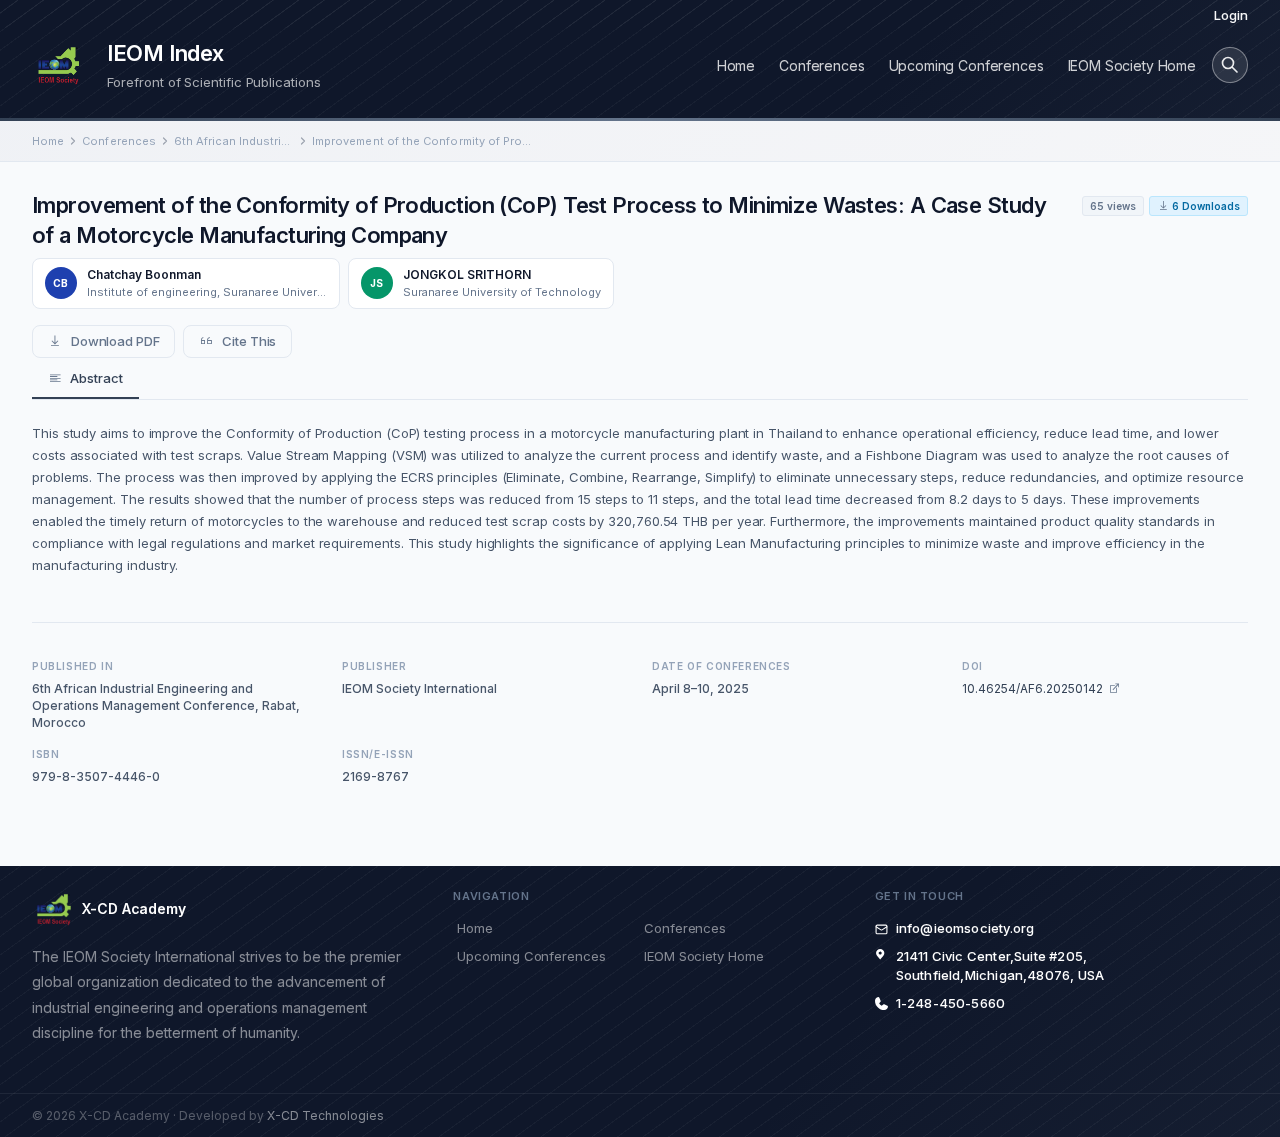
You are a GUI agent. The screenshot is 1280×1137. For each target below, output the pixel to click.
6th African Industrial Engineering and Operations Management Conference (234, 141)
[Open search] (1230, 65)
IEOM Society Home (1132, 65)
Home (736, 65)
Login (1231, 15)
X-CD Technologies (325, 1115)
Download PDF (115, 341)
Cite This (249, 341)
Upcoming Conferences (966, 65)
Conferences (821, 65)
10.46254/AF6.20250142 (1032, 688)
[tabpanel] (640, 499)
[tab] (85, 379)
